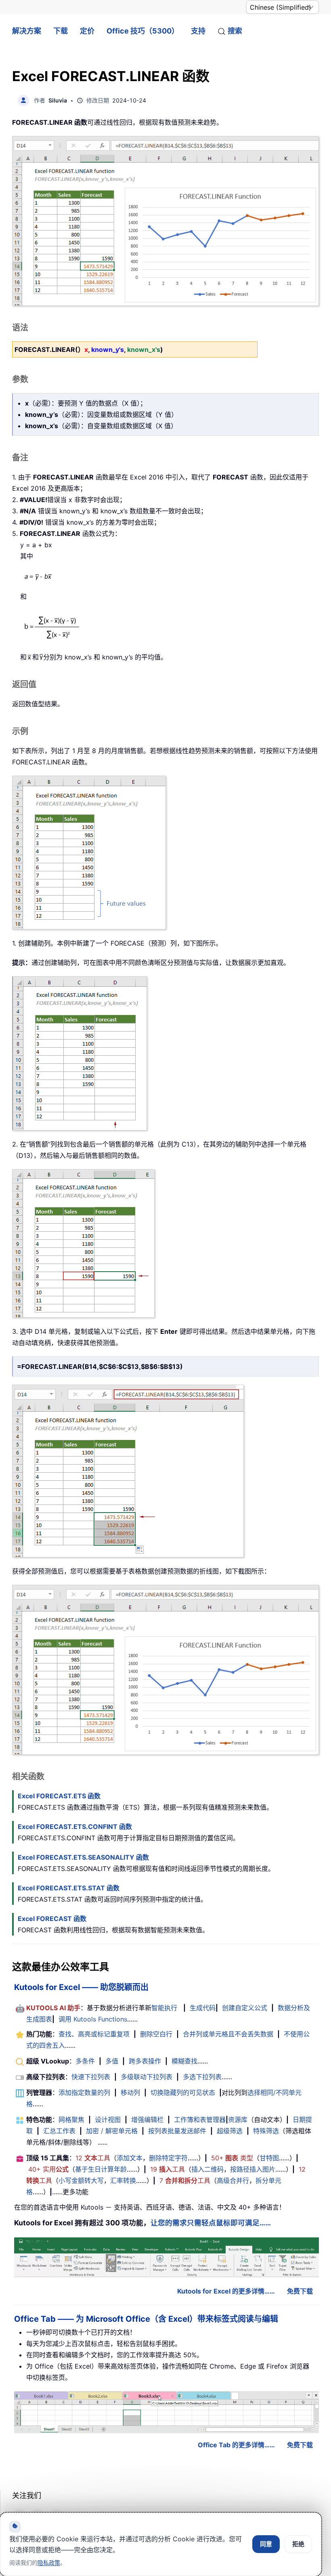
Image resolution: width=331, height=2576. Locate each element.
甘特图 (269, 2158)
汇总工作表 (59, 2131)
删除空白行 (156, 2034)
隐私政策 (49, 2562)
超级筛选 (230, 2131)
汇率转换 (123, 2180)
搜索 (235, 31)
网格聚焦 (71, 2120)
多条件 (85, 2061)
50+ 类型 (232, 2158)
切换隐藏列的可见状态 (183, 2093)
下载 (61, 31)
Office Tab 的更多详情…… (236, 2445)
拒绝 (298, 2544)
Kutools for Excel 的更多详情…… (226, 2291)
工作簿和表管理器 (200, 2120)
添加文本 (130, 2158)
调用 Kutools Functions (93, 2019)
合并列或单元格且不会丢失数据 (228, 2034)
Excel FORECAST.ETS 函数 (59, 1796)
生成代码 (203, 2008)
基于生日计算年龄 (101, 2169)
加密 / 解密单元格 (112, 2131)
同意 (266, 2544)
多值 (112, 2061)
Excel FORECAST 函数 (52, 1919)
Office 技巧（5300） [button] (143, 31)
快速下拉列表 (91, 2077)
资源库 (238, 2120)
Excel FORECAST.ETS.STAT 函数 (69, 1888)
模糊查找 (184, 2061)
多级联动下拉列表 (147, 2077)
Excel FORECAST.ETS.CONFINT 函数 (75, 1827)
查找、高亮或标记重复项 (94, 2034)
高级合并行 (233, 2180)
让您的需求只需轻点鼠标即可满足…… (211, 2223)
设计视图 (108, 2120)
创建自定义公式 (245, 2008)
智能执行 (164, 2008)
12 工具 (93, 2158)
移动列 (130, 2093)
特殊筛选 (266, 2131)
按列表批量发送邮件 (177, 2131)
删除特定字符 (168, 2158)
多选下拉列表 (202, 2077)
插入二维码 (207, 2169)
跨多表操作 (145, 2061)
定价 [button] (87, 31)
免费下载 (300, 2291)
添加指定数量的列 (84, 2093)
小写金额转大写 (81, 2180)
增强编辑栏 (147, 2120)
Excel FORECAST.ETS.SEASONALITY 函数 (83, 1857)
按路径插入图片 (253, 2169)
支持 (198, 31)
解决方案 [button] (27, 31)
